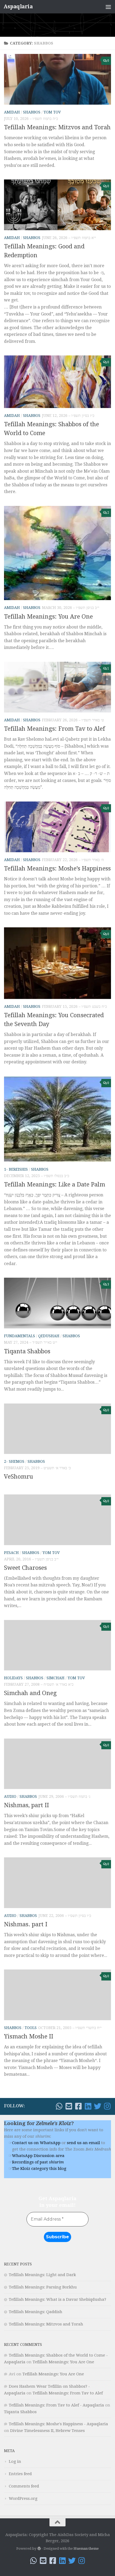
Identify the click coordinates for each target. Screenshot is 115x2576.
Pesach (11, 1553)
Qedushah (49, 1336)
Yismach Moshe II (29, 2036)
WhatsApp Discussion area (38, 2156)
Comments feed (24, 2486)
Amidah (12, 112)
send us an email (83, 2143)
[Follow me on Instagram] (107, 2106)
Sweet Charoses (25, 1568)
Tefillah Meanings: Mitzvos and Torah (57, 127)
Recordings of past (38, 2162)
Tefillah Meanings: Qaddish (36, 2312)
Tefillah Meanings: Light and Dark (42, 2275)
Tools (31, 2028)
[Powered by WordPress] (39, 2549)
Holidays (13, 1678)
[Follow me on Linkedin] (88, 2106)
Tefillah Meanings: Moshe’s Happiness (57, 868)
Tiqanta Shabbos (27, 1351)
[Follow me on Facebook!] (78, 2106)
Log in (15, 2461)
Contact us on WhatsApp (36, 2143)
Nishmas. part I (26, 1924)
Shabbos (32, 112)
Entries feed (20, 2474)
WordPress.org (23, 2498)
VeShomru (19, 1477)
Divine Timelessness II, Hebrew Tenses (47, 2431)
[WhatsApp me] (59, 2106)
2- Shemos (14, 1461)
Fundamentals (20, 1336)
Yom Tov (52, 112)
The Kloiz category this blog (39, 2169)
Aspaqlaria (18, 7)
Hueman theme (86, 2549)
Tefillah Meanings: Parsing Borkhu (43, 2287)
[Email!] (69, 2106)
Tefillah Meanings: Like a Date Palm (55, 1184)
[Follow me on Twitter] (98, 2106)
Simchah (55, 1678)
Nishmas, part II (26, 1805)
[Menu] (108, 7)
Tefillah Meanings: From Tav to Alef (55, 729)
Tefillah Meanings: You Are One (48, 617)
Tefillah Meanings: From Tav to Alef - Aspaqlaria (56, 2405)
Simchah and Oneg (30, 1693)
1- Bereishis (16, 1169)
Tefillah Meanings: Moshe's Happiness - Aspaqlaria (58, 2424)
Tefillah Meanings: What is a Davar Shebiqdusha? (57, 2299)
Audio (10, 1796)
